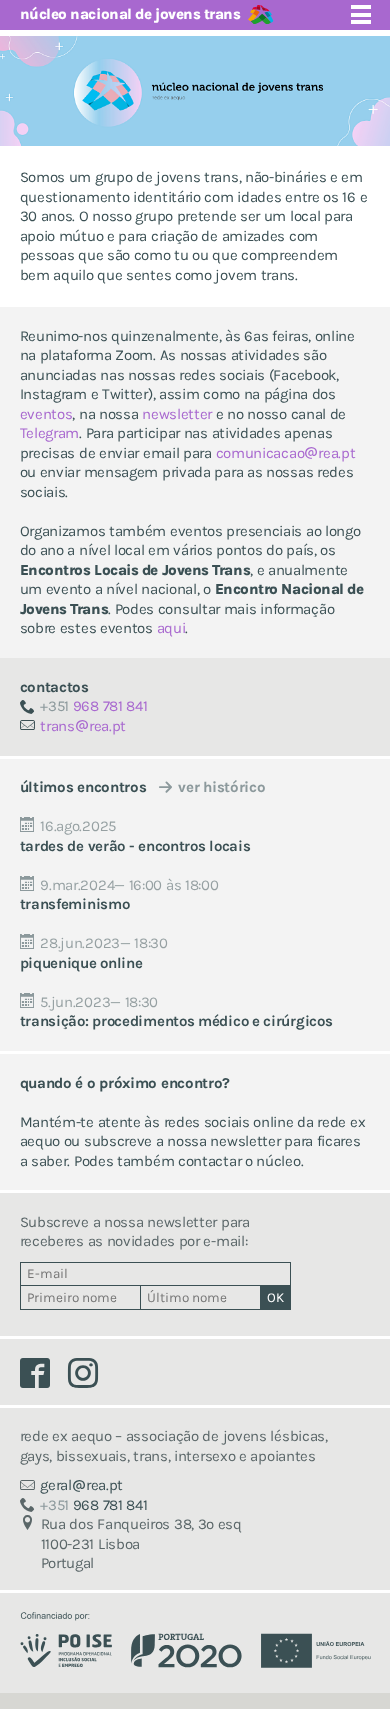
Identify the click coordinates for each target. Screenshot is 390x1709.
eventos (46, 414)
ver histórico (221, 787)
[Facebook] (44, 1378)
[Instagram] (90, 1378)
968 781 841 (93, 706)
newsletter (177, 414)
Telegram (50, 433)
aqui (171, 628)
